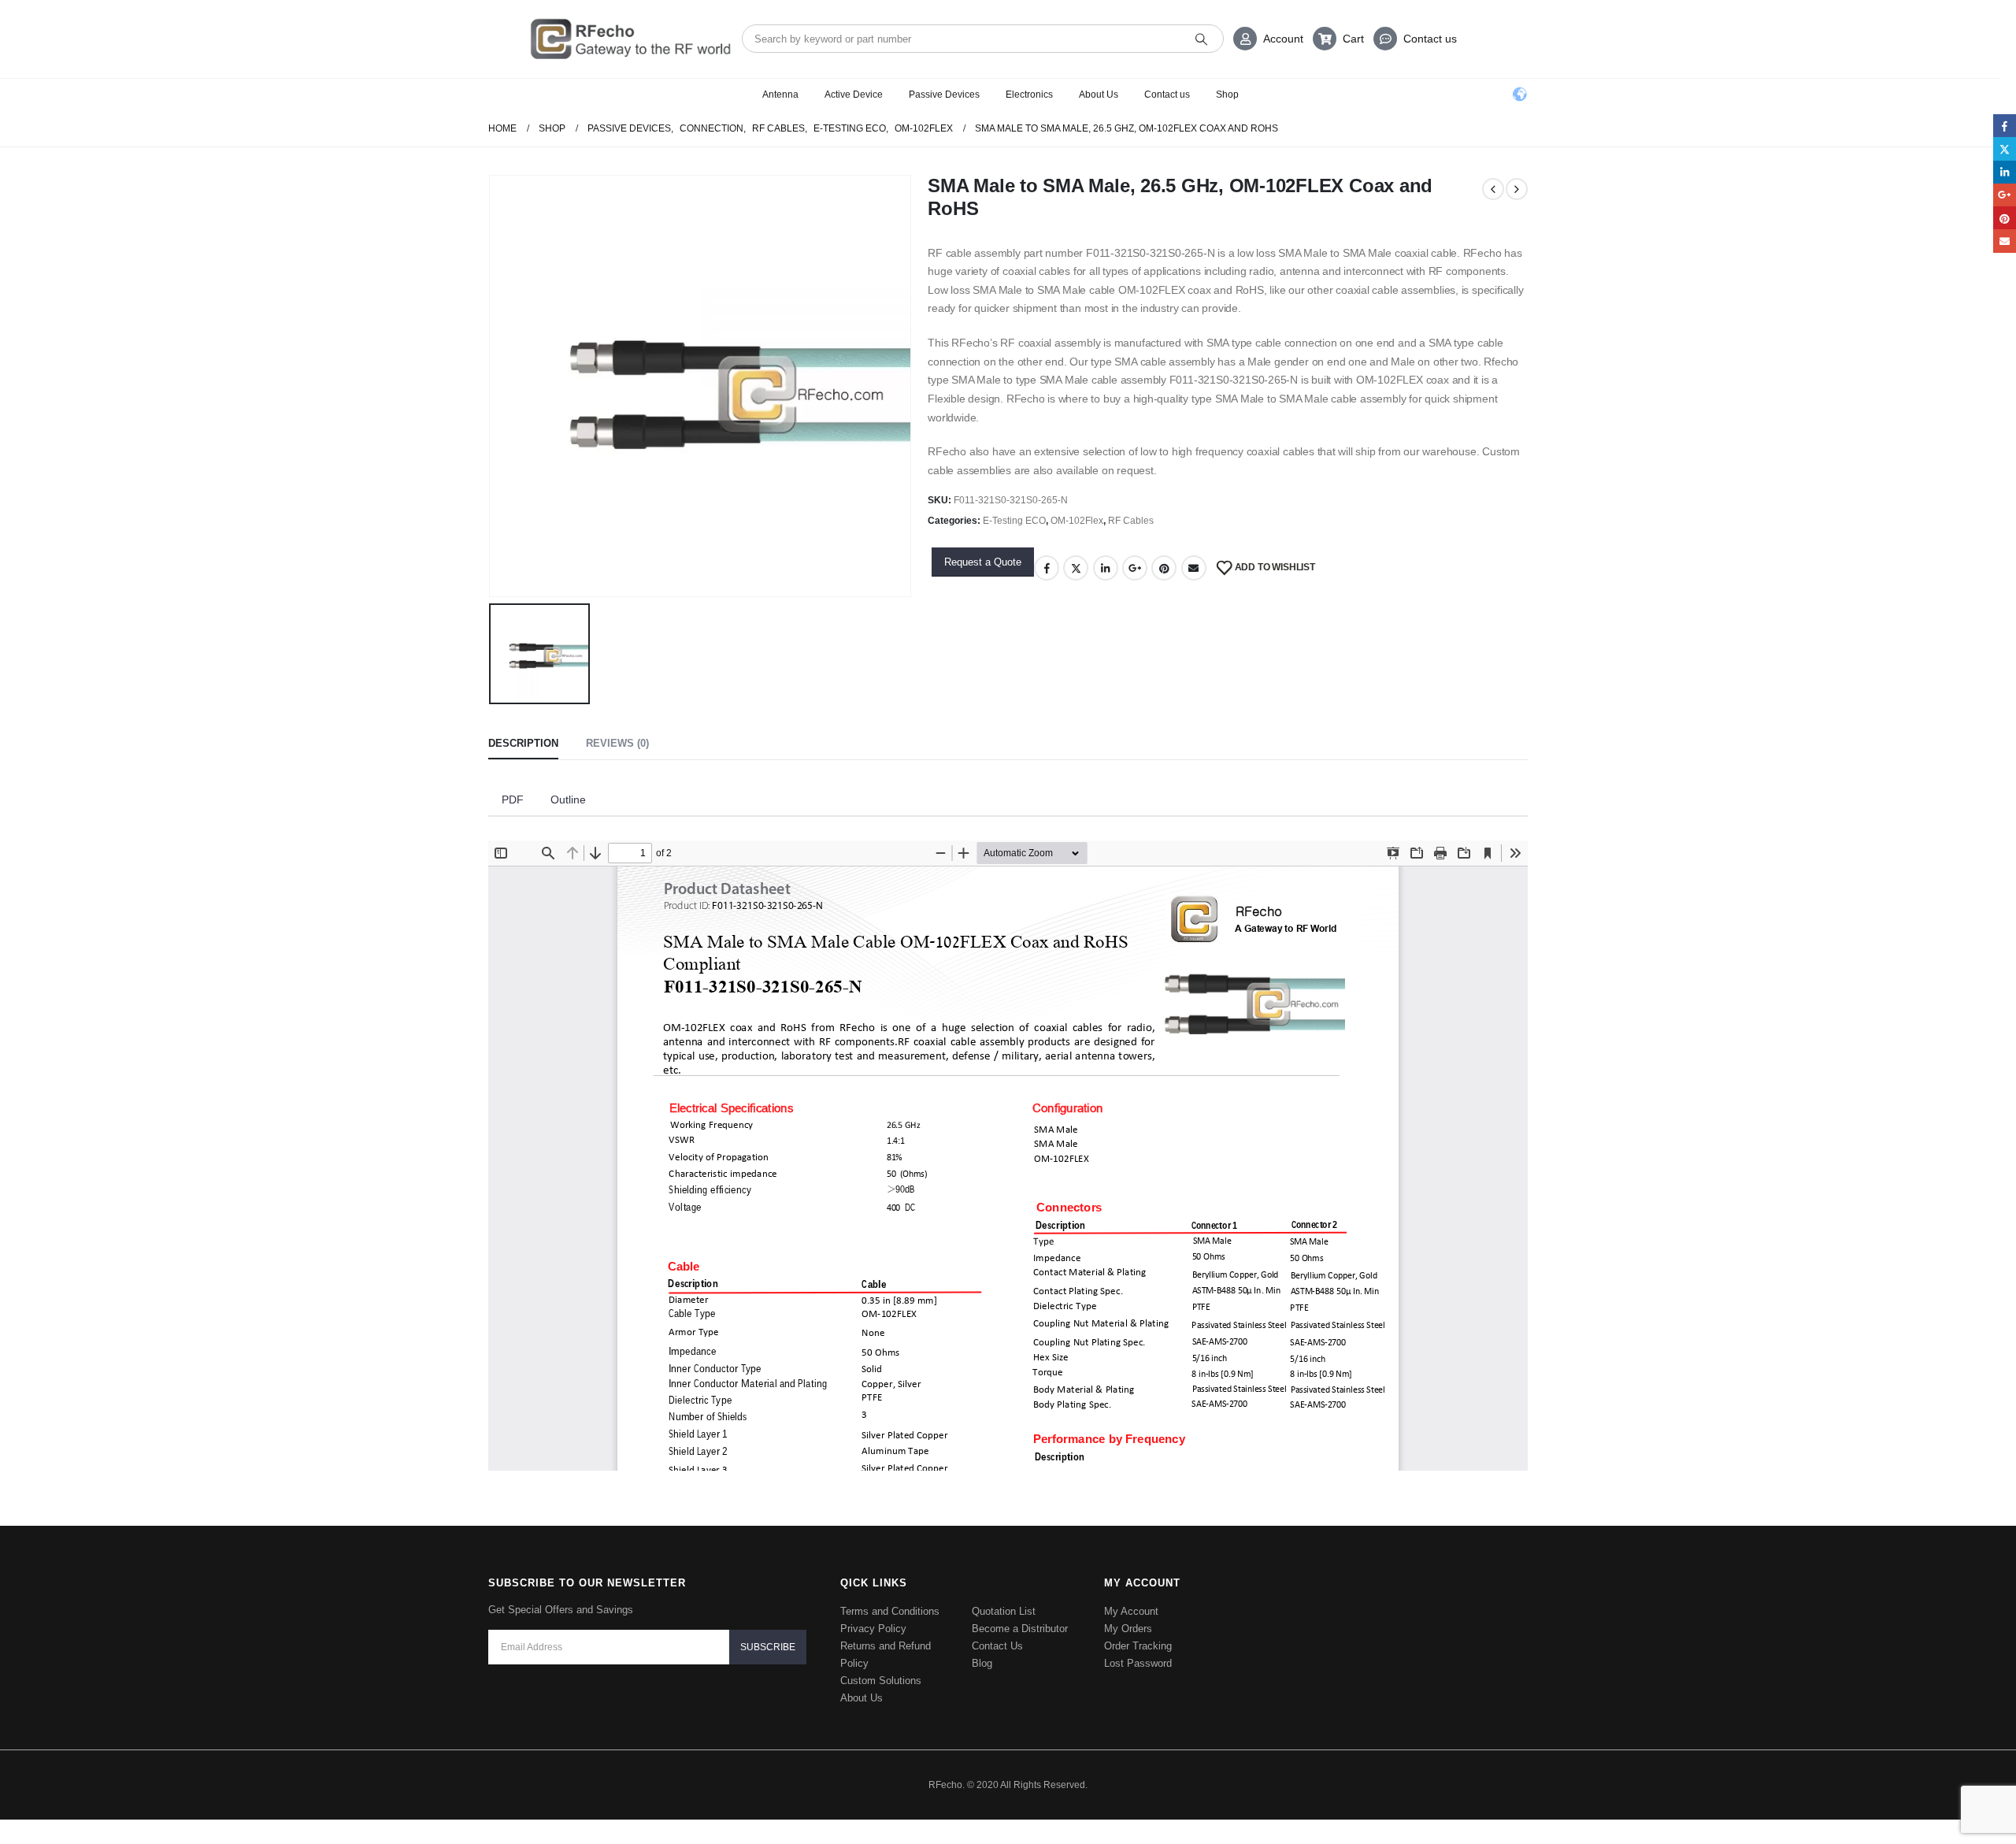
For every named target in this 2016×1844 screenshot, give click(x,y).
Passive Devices (944, 95)
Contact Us (997, 1646)
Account (1283, 39)
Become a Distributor (1020, 1629)
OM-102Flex (1077, 521)
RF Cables (1131, 521)
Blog (982, 1663)
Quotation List (1004, 1611)
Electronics (1029, 95)
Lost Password (1138, 1663)
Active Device (854, 95)
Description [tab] (523, 743)
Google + (1135, 568)
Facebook (1047, 568)
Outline (568, 800)
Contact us (1430, 39)
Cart (1353, 39)
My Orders (1128, 1629)
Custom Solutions (881, 1681)
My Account (1131, 1611)
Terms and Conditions (890, 1611)
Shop (1227, 95)
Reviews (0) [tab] (617, 743)
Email (1194, 568)
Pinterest (1164, 568)
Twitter (1076, 568)
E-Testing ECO (1014, 521)
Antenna (780, 95)
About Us (1099, 95)
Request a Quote (983, 562)
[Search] (1201, 39)
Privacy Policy (873, 1629)
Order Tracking (1138, 1646)
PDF (513, 800)
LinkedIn (1106, 568)
